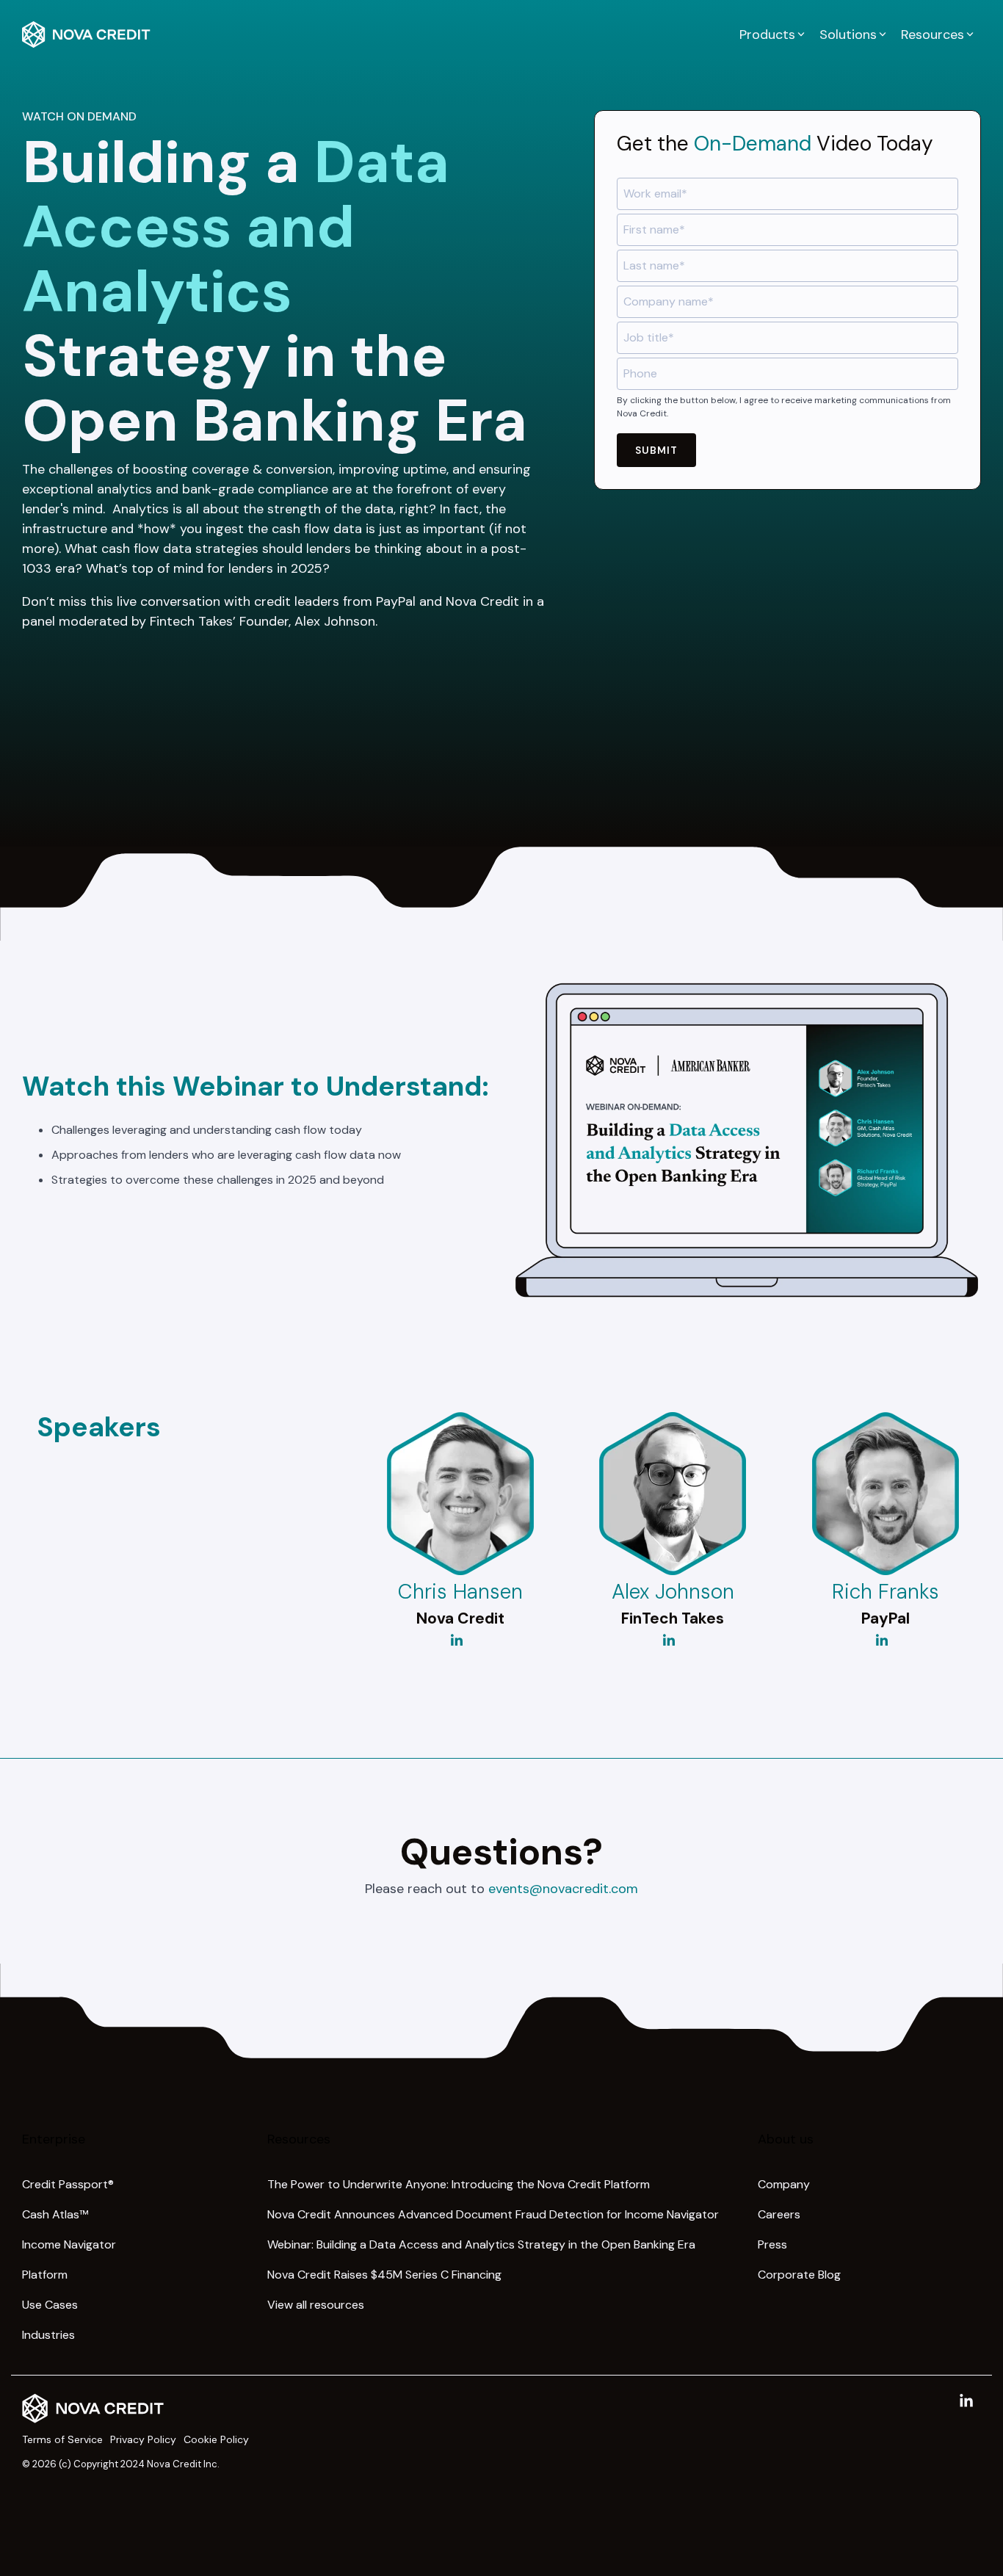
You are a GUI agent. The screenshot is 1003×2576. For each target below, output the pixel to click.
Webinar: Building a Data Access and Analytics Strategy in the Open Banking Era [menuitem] (481, 2244)
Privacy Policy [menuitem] (143, 2439)
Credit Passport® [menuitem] (68, 2184)
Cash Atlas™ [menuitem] (55, 2214)
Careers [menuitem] (779, 2214)
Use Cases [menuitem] (50, 2305)
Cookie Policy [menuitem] (216, 2439)
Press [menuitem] (772, 2244)
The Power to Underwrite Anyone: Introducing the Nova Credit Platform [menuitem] (459, 2184)
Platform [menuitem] (45, 2275)
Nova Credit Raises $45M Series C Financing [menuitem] (384, 2275)
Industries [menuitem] (48, 2335)
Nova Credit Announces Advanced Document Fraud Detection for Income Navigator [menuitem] (493, 2214)
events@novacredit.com (563, 1889)
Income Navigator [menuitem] (69, 2244)
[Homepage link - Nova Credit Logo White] (93, 2416)
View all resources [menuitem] (316, 2305)
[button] (966, 2402)
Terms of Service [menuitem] (62, 2439)
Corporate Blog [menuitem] (799, 2275)
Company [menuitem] (784, 2184)
